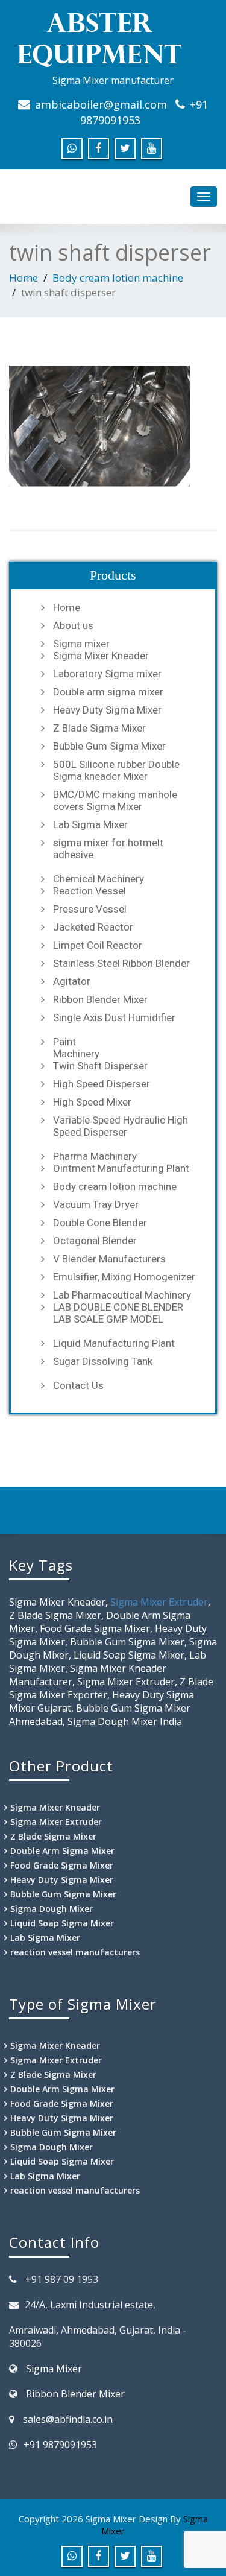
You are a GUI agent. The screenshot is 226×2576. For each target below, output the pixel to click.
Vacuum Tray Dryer (96, 1204)
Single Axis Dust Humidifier (114, 1017)
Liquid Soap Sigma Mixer (62, 1923)
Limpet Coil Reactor (98, 945)
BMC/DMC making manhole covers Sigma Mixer (115, 800)
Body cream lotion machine (118, 278)
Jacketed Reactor (93, 927)
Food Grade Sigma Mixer (62, 1865)
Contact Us (78, 1385)
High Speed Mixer (92, 1102)
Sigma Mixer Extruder (159, 1602)
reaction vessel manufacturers (75, 1952)
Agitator (72, 981)
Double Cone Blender (100, 1223)
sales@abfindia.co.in (68, 2419)
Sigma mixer (81, 644)
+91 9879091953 (60, 2445)
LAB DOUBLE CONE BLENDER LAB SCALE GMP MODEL (118, 1313)
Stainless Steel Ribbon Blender (121, 963)
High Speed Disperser (102, 1084)
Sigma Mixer (54, 2369)
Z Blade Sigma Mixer (99, 728)
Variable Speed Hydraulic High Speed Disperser (121, 1126)
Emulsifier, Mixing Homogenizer (124, 1277)
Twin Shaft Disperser (100, 1066)
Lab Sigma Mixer (90, 824)
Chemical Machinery (99, 879)
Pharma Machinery (95, 1156)
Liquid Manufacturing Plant (114, 1343)
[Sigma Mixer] (113, 39)
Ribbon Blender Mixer (100, 999)
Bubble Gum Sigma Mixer (109, 746)
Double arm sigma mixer (108, 692)
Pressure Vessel (90, 909)
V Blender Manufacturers (109, 1259)
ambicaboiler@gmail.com (101, 104)
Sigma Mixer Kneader (101, 656)
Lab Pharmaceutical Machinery (122, 1295)
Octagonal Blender (95, 1241)
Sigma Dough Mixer (52, 1909)
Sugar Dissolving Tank (103, 1361)
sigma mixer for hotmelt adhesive (108, 849)
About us (73, 625)
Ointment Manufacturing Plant (121, 1168)
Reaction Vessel (89, 891)
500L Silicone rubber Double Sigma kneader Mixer (116, 770)
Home (24, 278)
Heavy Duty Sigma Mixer (107, 710)
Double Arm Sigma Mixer (62, 1851)
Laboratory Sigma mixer (107, 674)
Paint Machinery (76, 1048)
